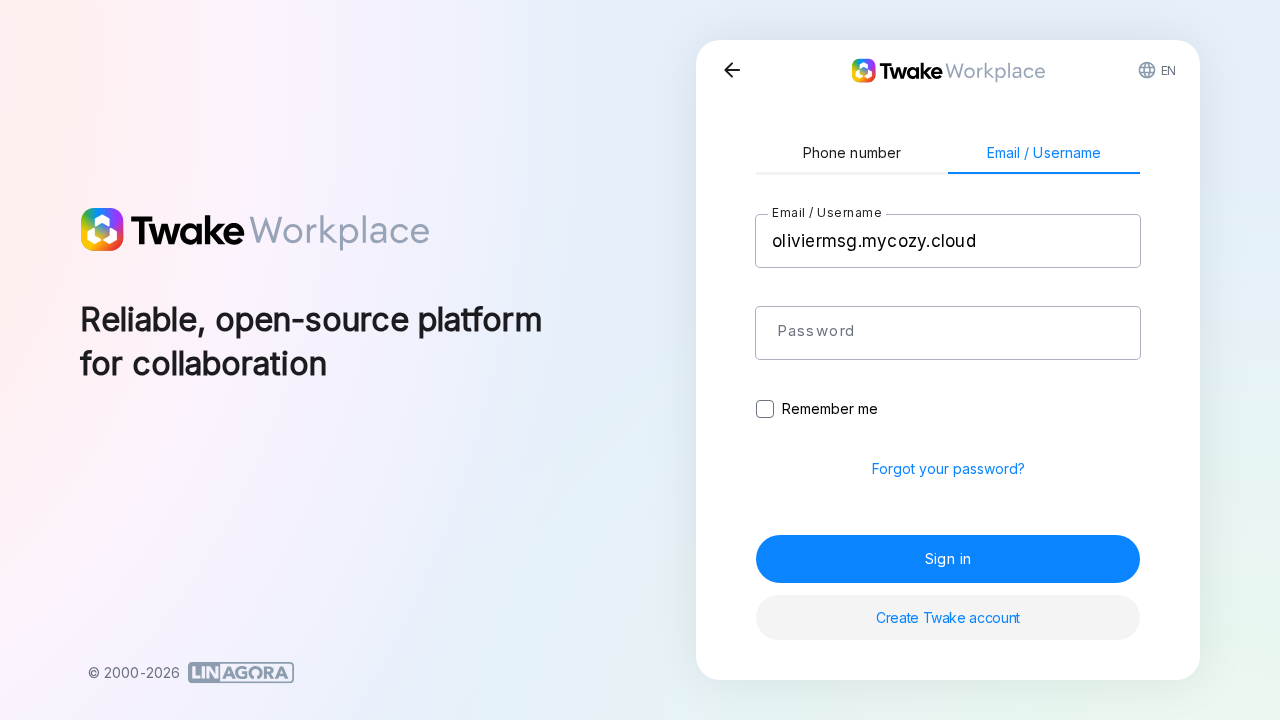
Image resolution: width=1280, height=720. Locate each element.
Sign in (948, 558)
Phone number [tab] (852, 152)
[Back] (732, 70)
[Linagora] (241, 673)
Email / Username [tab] (1044, 152)
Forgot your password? (948, 468)
